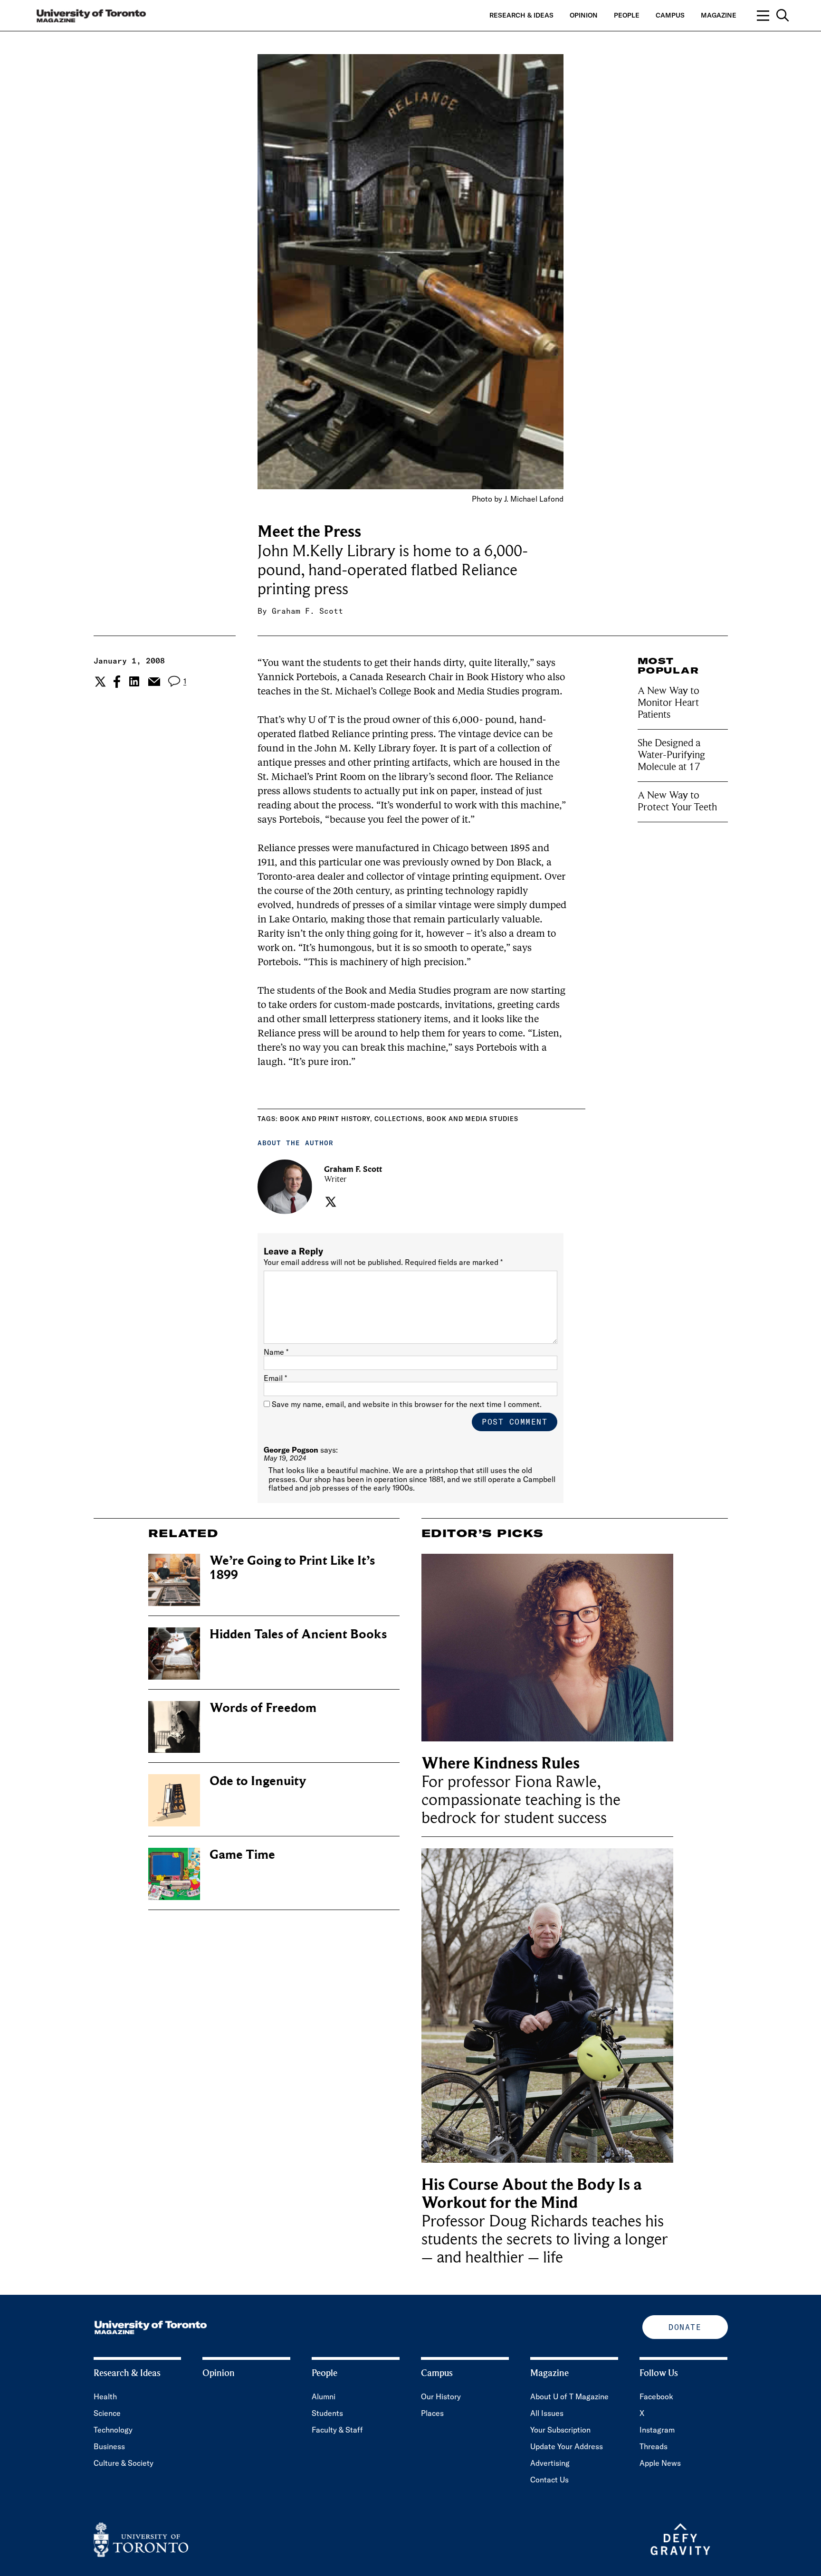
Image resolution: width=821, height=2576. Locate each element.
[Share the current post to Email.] (154, 682)
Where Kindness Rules (501, 1763)
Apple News (660, 2463)
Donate (685, 2327)
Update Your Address (567, 2446)
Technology (113, 2430)
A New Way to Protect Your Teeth (677, 801)
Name (276, 1352)
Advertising (550, 2463)
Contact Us (549, 2480)
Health (105, 2396)
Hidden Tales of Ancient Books (298, 1634)
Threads (654, 2446)
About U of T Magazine (569, 2396)
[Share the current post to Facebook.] (117, 682)
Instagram (657, 2430)
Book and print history (325, 1119)
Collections (398, 1119)
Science (107, 2413)
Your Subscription (560, 2430)
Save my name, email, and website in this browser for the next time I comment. (407, 1404)
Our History (441, 2396)
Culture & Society (124, 2463)
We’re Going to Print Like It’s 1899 (292, 1568)
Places (432, 2413)
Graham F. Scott (307, 611)
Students (327, 2413)
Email (275, 1378)
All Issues (547, 2413)
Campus (670, 15)
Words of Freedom (263, 1708)
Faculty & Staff (337, 2430)
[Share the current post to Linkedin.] (134, 681)
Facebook (656, 2396)
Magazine (719, 15)
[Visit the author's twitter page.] (329, 1202)
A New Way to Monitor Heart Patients (668, 703)
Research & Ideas (521, 15)
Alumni (324, 2396)
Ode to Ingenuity (258, 1781)
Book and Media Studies (473, 1119)
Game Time (242, 1855)
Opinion (584, 15)
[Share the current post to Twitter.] (99, 682)
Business (109, 2446)
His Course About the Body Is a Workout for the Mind (532, 2194)
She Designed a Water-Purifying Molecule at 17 (671, 755)
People (627, 15)
